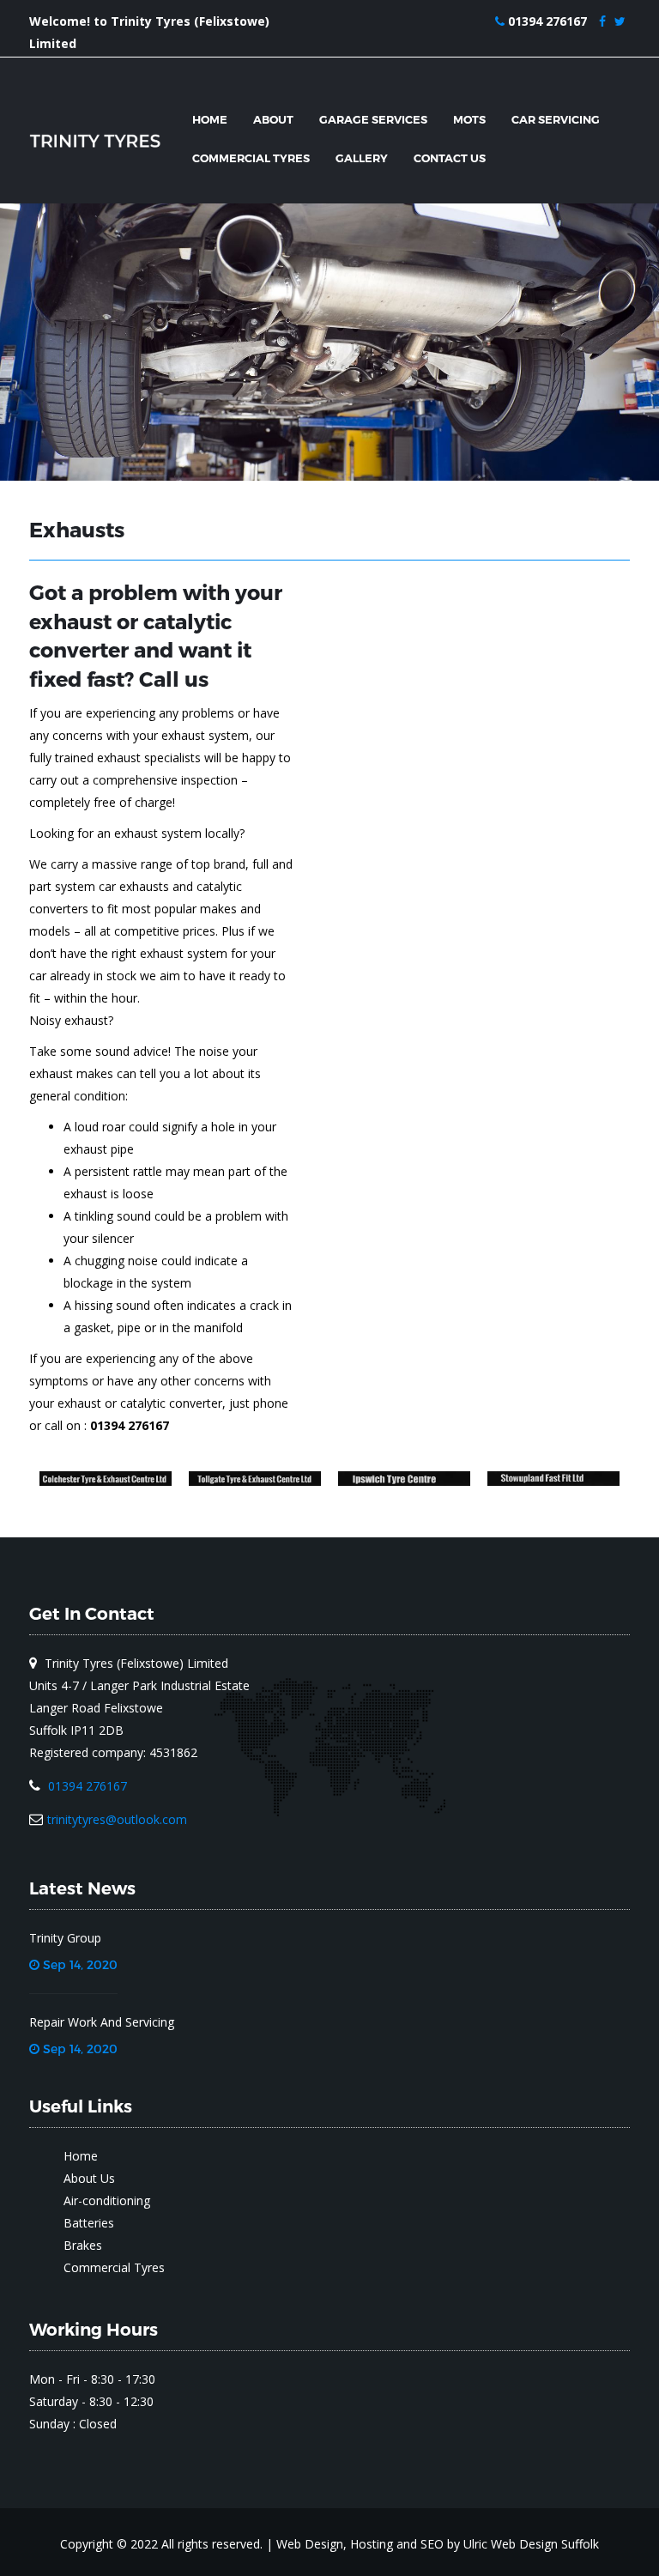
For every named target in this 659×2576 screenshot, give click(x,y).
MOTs (469, 119)
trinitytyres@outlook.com (117, 1819)
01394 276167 (547, 21)
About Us (89, 2178)
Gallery (362, 158)
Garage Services (373, 119)
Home (210, 119)
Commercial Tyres (251, 158)
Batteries (89, 2223)
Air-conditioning (107, 2200)
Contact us (450, 158)
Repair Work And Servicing (102, 2022)
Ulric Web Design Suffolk (531, 2544)
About (273, 119)
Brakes (83, 2245)
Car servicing (556, 119)
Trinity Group (65, 1938)
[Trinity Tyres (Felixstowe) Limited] (98, 141)
